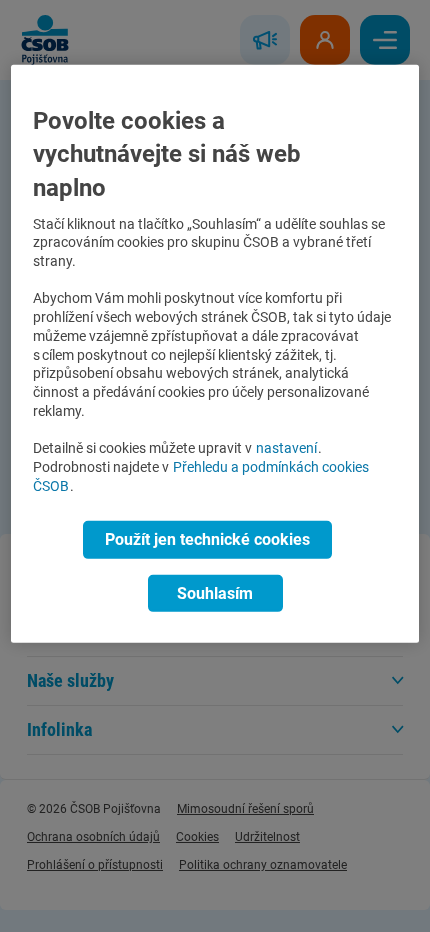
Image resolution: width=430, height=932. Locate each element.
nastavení (286, 448)
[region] (215, 354)
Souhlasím (215, 592)
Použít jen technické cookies (207, 539)
